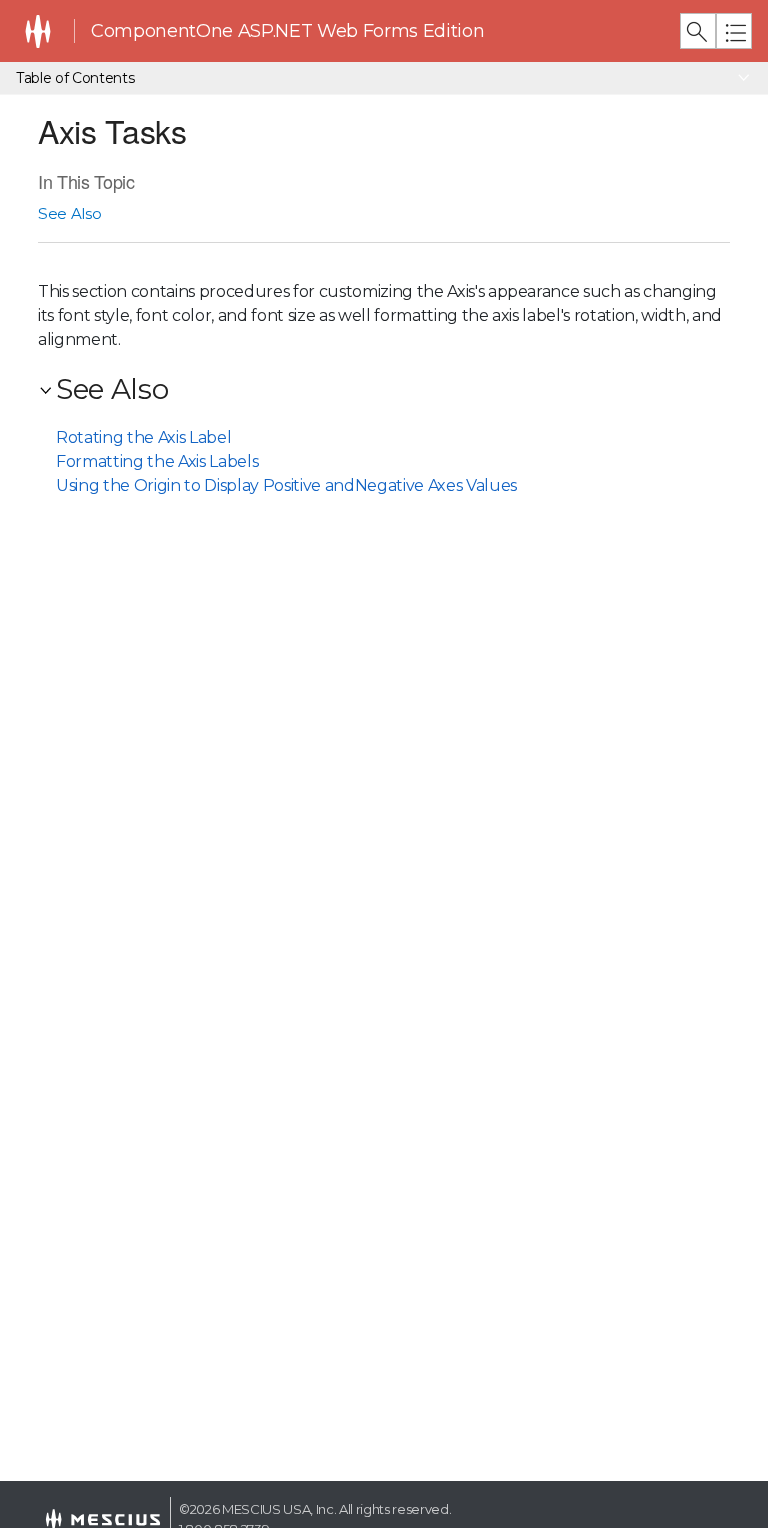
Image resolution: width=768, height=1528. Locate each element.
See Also (69, 213)
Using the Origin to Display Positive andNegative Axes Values (286, 485)
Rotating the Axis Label (143, 437)
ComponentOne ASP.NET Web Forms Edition (287, 31)
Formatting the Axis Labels (157, 461)
